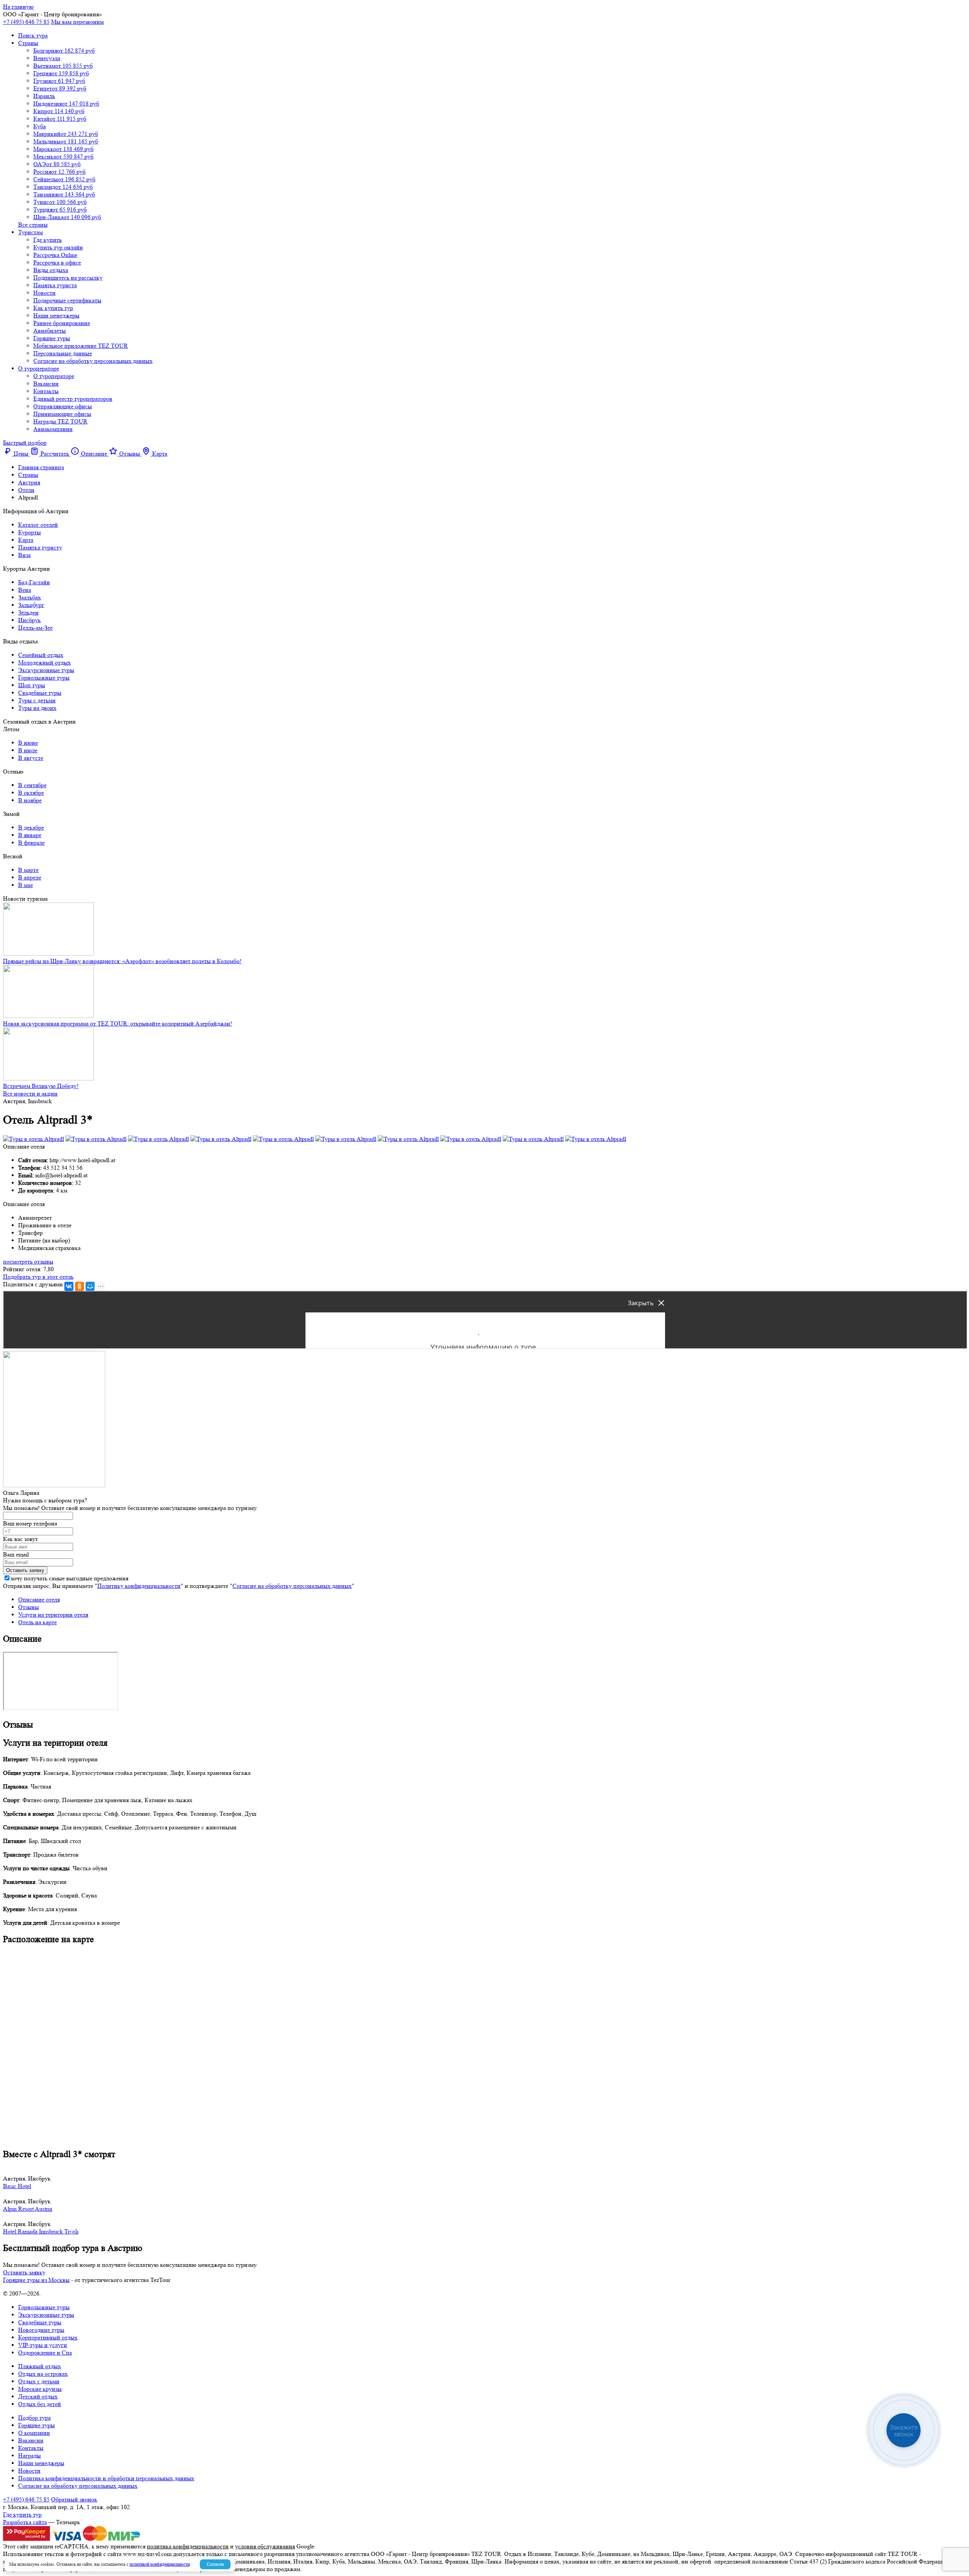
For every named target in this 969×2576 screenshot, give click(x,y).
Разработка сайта (25, 2522)
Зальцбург (31, 605)
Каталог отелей (38, 525)
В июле (28, 750)
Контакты (46, 391)
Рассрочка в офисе (57, 262)
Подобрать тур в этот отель (38, 1277)
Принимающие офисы (62, 414)
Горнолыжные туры (44, 678)
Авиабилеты (50, 331)
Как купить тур (53, 308)
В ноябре (30, 800)
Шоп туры (32, 685)
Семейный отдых (41, 655)
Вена (25, 590)
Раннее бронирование (62, 323)
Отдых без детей (40, 2404)
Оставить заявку (24, 2272)
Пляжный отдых (40, 2366)
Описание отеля (39, 1599)
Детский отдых (38, 2396)
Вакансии (46, 384)
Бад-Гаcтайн (34, 582)
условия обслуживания (265, 2546)
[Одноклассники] (79, 1286)
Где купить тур (22, 2515)
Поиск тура (33, 35)
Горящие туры (52, 338)
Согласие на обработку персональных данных (93, 361)
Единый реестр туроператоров (73, 399)
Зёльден (28, 612)
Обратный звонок (74, 2499)
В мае (26, 885)
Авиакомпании (53, 429)
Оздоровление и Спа (45, 2353)
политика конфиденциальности (188, 2546)
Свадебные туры (40, 693)
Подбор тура (34, 2418)
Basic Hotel (17, 2186)
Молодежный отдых (44, 662)
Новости (44, 293)
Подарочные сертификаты (67, 300)
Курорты (30, 532)
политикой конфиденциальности (160, 2564)
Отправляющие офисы (63, 406)
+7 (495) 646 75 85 (26, 22)
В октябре (31, 793)
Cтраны (28, 43)
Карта (26, 540)
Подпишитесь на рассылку (68, 278)
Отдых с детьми (39, 2381)
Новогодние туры (41, 2330)
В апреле (30, 877)
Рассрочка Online (55, 255)
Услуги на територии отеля (53, 1615)
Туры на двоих (37, 708)
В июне (28, 743)
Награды (30, 2455)
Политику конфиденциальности (139, 1586)
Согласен (215, 2564)
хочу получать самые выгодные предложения (69, 1578)
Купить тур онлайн (58, 247)
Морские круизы (40, 2389)
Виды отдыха (51, 270)
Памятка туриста (55, 285)
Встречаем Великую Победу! (41, 1086)
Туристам (30, 232)
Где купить (48, 240)
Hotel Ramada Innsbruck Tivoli (41, 2231)
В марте (28, 870)
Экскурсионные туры (46, 670)
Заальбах (30, 597)
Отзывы (29, 1607)
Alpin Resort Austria (28, 2209)
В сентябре (32, 785)
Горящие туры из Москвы (36, 2280)
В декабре (31, 827)
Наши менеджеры (56, 315)
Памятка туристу (40, 547)
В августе (31, 758)
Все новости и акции (30, 1093)
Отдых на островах (43, 2374)
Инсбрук (30, 620)
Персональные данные (63, 353)
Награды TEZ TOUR (60, 421)
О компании (34, 2433)
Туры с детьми (37, 700)
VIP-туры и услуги (43, 2345)
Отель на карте (37, 1622)
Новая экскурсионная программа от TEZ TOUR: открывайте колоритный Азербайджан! (118, 1023)
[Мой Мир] (90, 1286)
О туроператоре (39, 368)
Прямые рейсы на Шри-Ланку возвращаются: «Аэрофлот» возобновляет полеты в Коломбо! (122, 961)
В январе (30, 835)
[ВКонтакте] (69, 1286)
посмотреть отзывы (28, 1262)
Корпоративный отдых (48, 2337)
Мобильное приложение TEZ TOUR (81, 346)
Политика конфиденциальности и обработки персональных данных (106, 2478)
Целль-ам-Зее (35, 628)
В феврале (31, 843)
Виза (24, 555)
